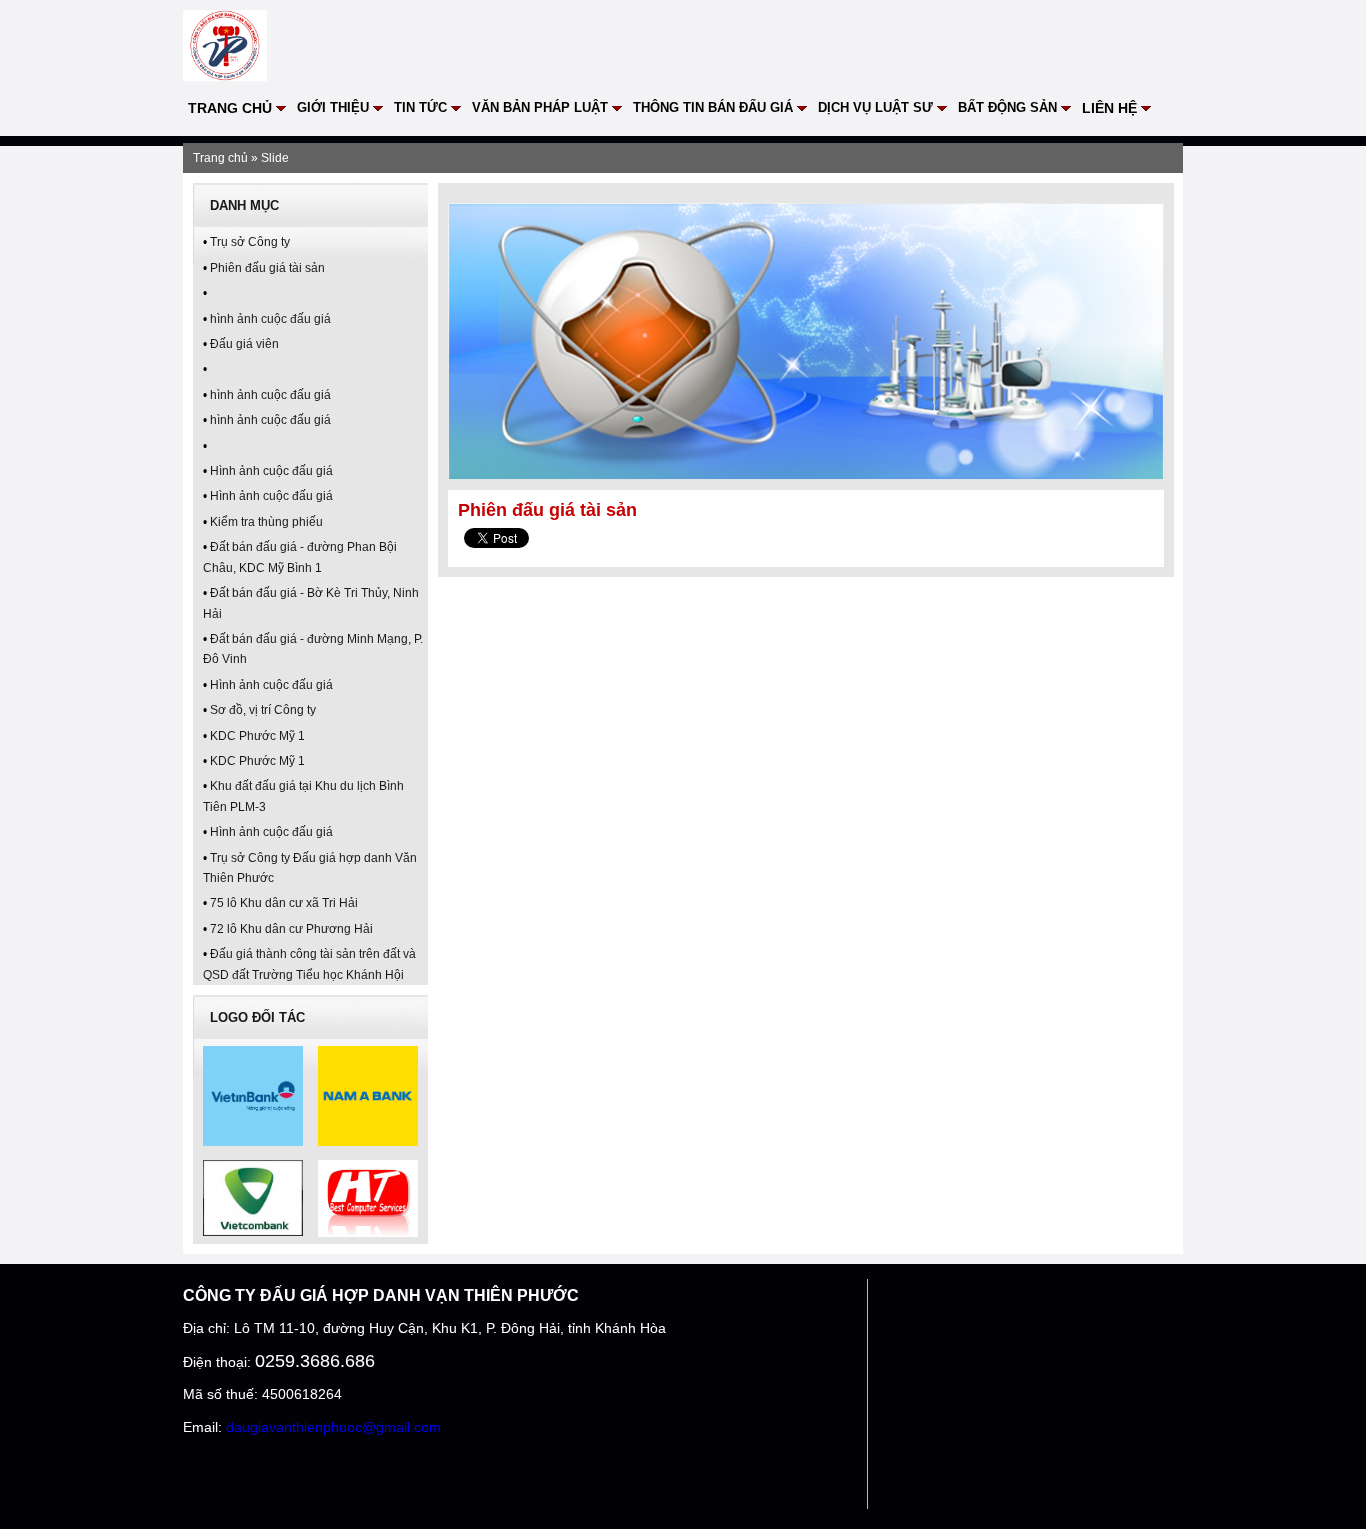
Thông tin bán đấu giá (713, 107)
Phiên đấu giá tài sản (267, 268)
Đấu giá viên (244, 344)
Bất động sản (1007, 107)
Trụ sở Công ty (250, 242)
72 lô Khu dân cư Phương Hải (291, 929)
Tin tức (420, 107)
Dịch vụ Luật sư (875, 107)
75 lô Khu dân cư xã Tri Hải (284, 903)
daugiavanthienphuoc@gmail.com (333, 1427)
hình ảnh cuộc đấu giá (270, 319)
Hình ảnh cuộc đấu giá (271, 471)
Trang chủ (230, 108)
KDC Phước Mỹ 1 (257, 736)
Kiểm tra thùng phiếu (266, 522)
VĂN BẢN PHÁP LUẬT (540, 107)
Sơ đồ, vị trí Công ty (263, 710)
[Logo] (225, 72)
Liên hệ (1109, 108)
